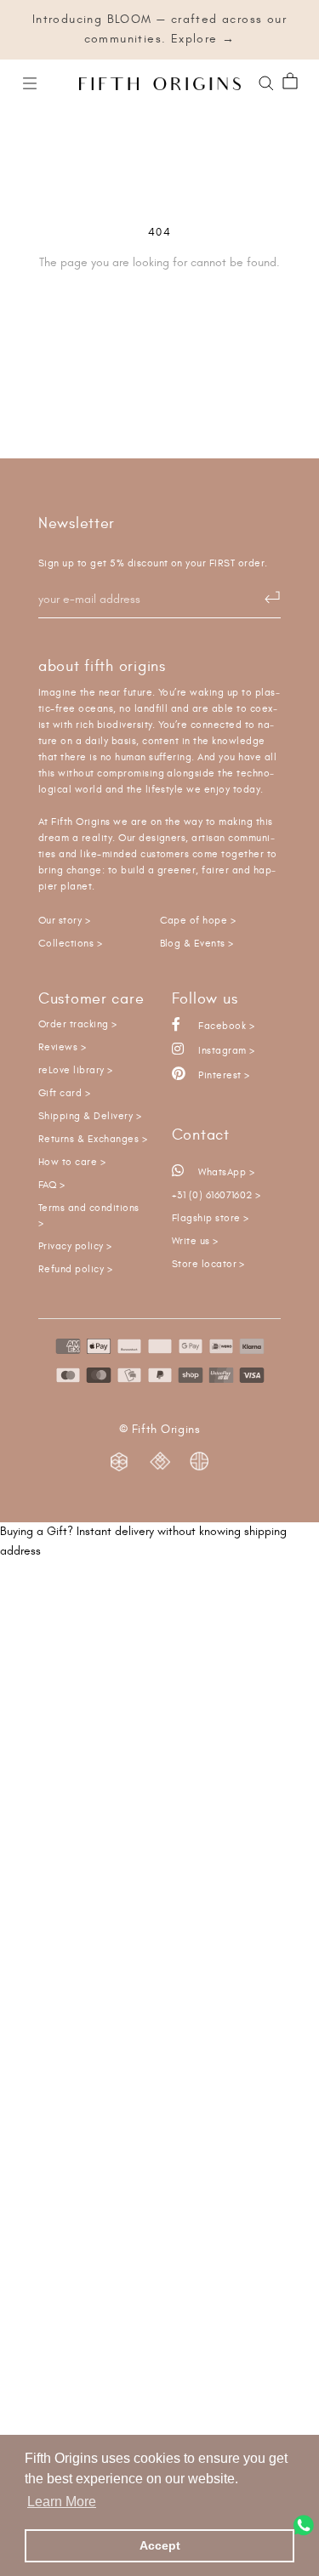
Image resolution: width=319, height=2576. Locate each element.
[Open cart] (290, 82)
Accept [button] (160, 2545)
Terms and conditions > (89, 1216)
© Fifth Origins (159, 1430)
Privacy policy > (75, 1246)
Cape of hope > (198, 921)
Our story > (64, 921)
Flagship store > (211, 1218)
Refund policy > (75, 1269)
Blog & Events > (197, 944)
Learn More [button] (62, 2502)
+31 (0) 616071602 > (216, 1195)
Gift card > (64, 1093)
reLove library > (76, 1070)
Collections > (70, 944)
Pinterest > (223, 1075)
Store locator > (208, 1264)
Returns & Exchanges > (93, 1139)
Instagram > (225, 1051)
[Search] (266, 82)
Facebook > (225, 1026)
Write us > (195, 1241)
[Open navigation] (30, 82)
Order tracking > (78, 1024)
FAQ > (51, 1185)
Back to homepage (159, 321)
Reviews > (62, 1047)
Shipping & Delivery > (90, 1116)
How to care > (72, 1162)
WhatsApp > (225, 1172)
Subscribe (264, 598)
